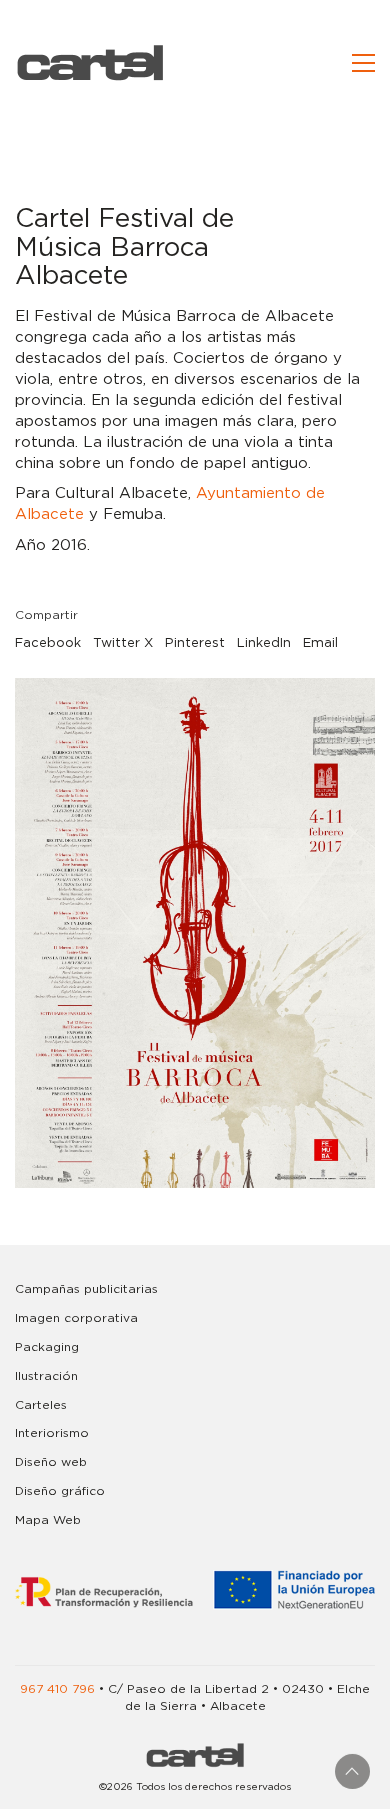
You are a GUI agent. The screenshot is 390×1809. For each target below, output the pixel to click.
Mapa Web (48, 1520)
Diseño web (51, 1462)
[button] (363, 63)
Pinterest (195, 643)
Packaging (47, 1347)
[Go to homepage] (90, 62)
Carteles (41, 1405)
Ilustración (46, 1376)
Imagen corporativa (76, 1318)
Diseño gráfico (60, 1491)
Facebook (48, 643)
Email (320, 643)
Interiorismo (52, 1433)
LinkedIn (264, 643)
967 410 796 (57, 1689)
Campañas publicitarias (86, 1289)
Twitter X (123, 643)
